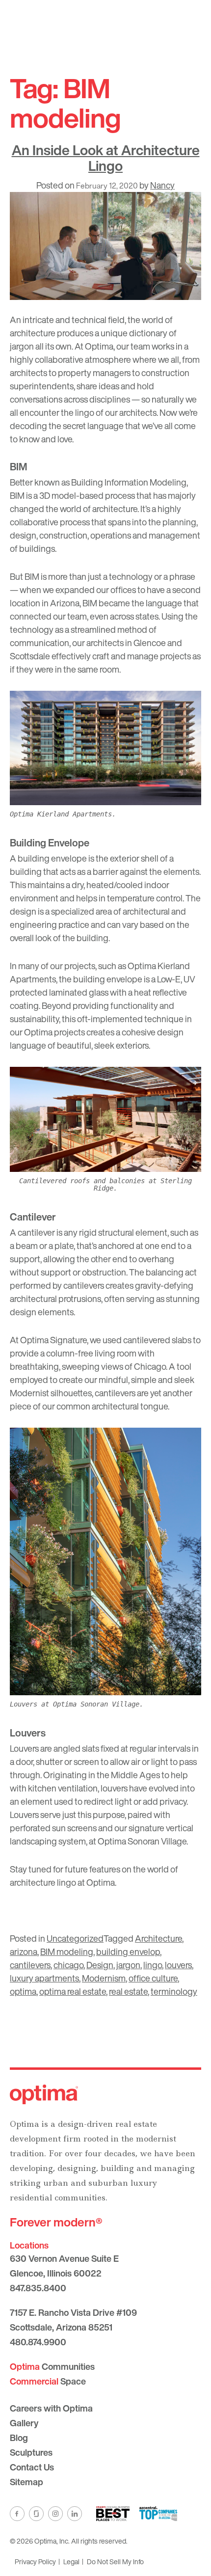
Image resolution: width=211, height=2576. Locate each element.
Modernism (104, 1978)
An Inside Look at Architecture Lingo (106, 158)
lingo (153, 1965)
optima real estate (73, 1991)
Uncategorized (75, 1938)
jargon (128, 1965)
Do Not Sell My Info (115, 2562)
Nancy (162, 185)
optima (23, 1991)
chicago (68, 1965)
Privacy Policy (35, 2562)
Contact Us (32, 2467)
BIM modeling (67, 1952)
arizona (24, 1952)
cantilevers (30, 1965)
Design (100, 1965)
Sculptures (31, 2452)
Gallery (24, 2423)
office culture (153, 1978)
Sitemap (26, 2482)
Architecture (158, 1938)
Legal (71, 2562)
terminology (174, 1991)
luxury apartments (44, 1978)
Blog (19, 2438)
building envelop (128, 1952)
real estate (128, 1991)
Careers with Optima (51, 2408)
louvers (178, 1965)
